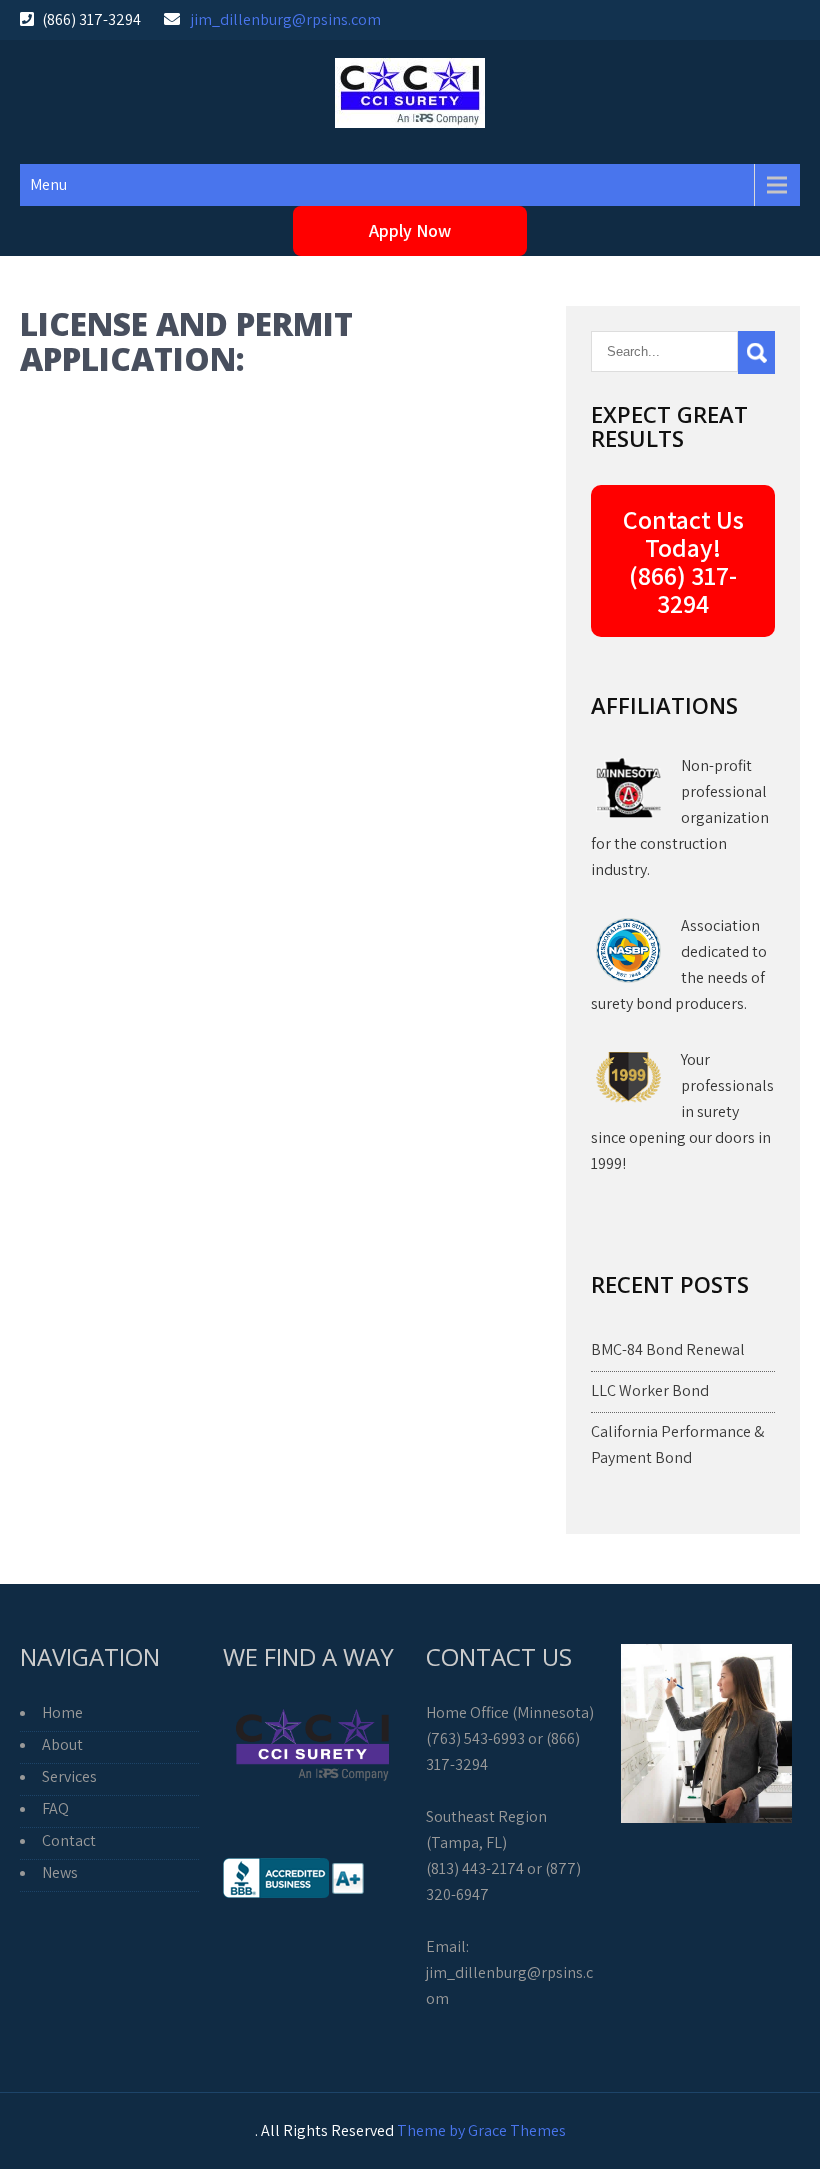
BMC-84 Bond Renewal (668, 1349)
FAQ (55, 1808)
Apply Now (410, 230)
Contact (69, 1840)
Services (69, 1776)
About (62, 1744)
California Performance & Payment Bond (677, 1444)
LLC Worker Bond (650, 1390)
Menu (48, 184)
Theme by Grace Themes (481, 2130)
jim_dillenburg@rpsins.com (286, 19)
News (60, 1872)
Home (62, 1712)
